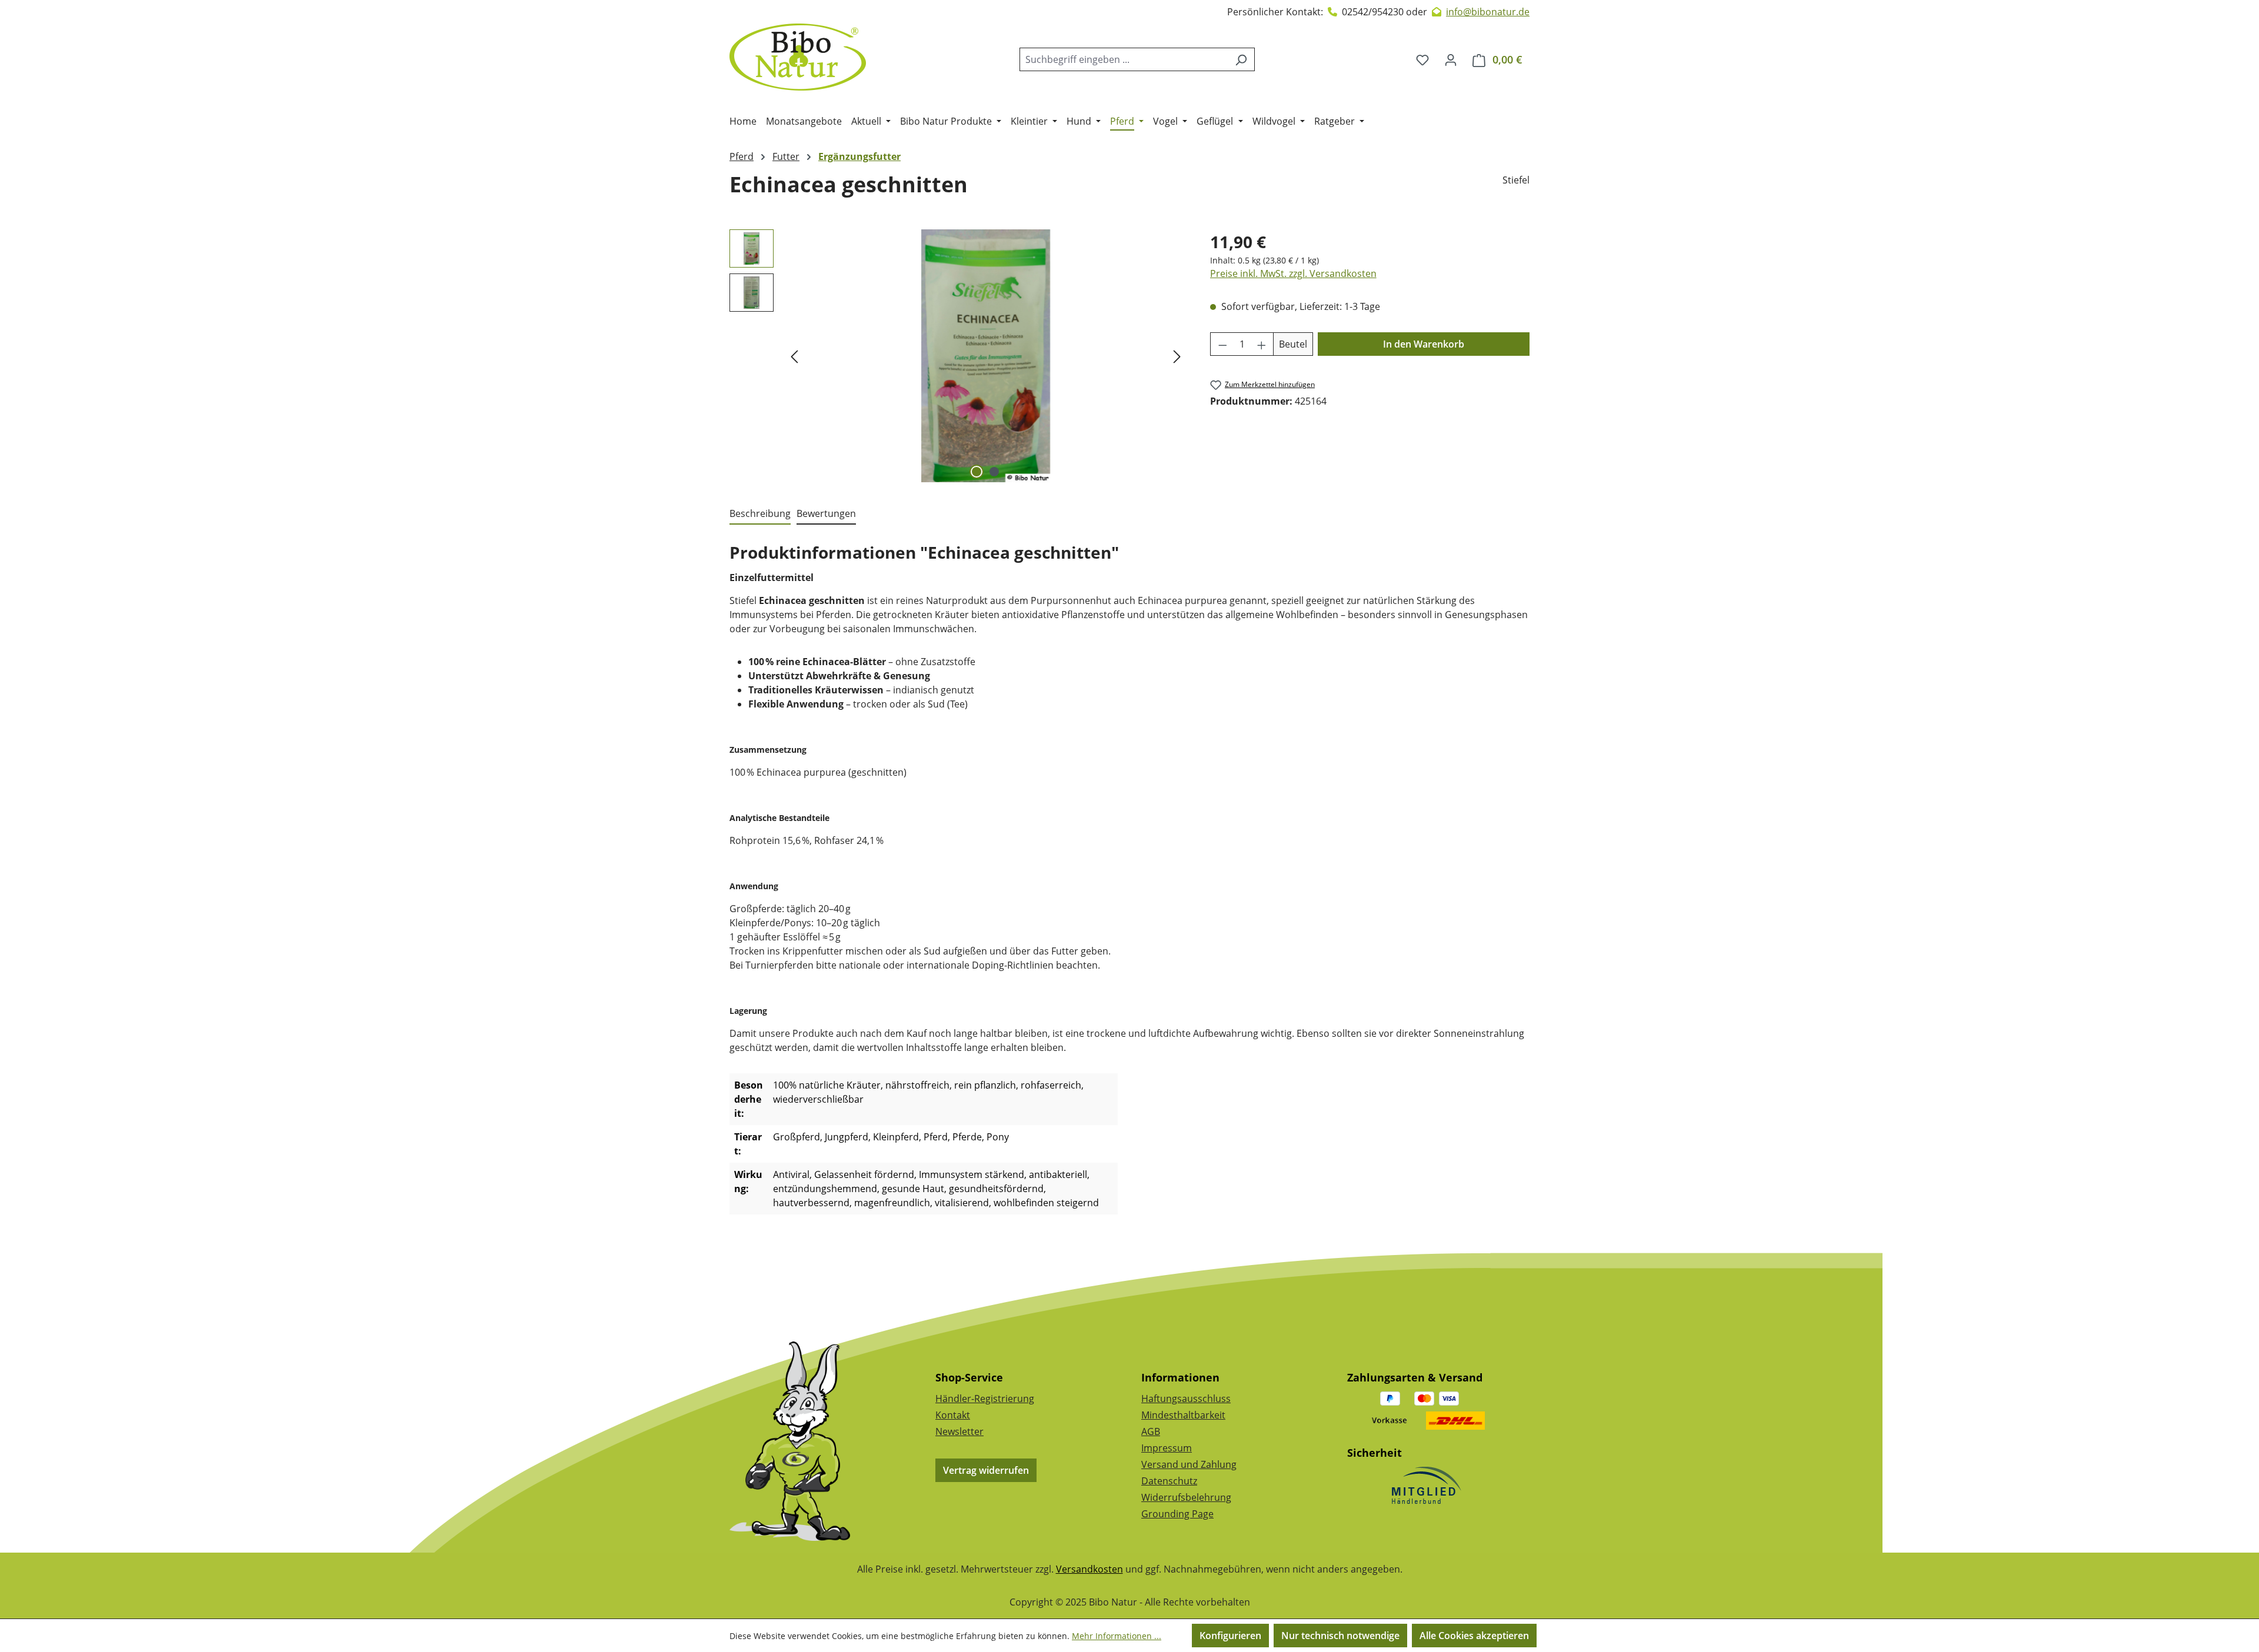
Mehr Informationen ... (1117, 1636)
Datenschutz (1169, 1481)
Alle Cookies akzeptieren (1474, 1636)
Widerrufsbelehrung (1186, 1497)
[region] (958, 356)
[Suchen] (1241, 59)
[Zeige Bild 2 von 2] (994, 472)
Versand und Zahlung (1189, 1464)
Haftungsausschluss (1186, 1399)
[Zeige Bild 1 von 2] (977, 472)
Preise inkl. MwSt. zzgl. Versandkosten (1293, 273)
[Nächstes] (1177, 356)
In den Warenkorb (1424, 344)
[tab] (760, 514)
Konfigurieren (1230, 1636)
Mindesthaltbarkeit (1183, 1415)
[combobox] (1124, 59)
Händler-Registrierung (985, 1399)
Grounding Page (1177, 1514)
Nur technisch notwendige (1340, 1636)
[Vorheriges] (794, 356)
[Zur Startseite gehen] (798, 57)
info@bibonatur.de (1488, 12)
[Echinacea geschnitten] (985, 356)
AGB (1151, 1431)
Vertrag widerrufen (986, 1470)
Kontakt (953, 1415)
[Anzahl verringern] (1222, 344)
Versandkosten (1089, 1569)
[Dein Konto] (1451, 59)
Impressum (1167, 1448)
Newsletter (959, 1431)
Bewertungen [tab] (826, 513)
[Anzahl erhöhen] (1262, 344)
